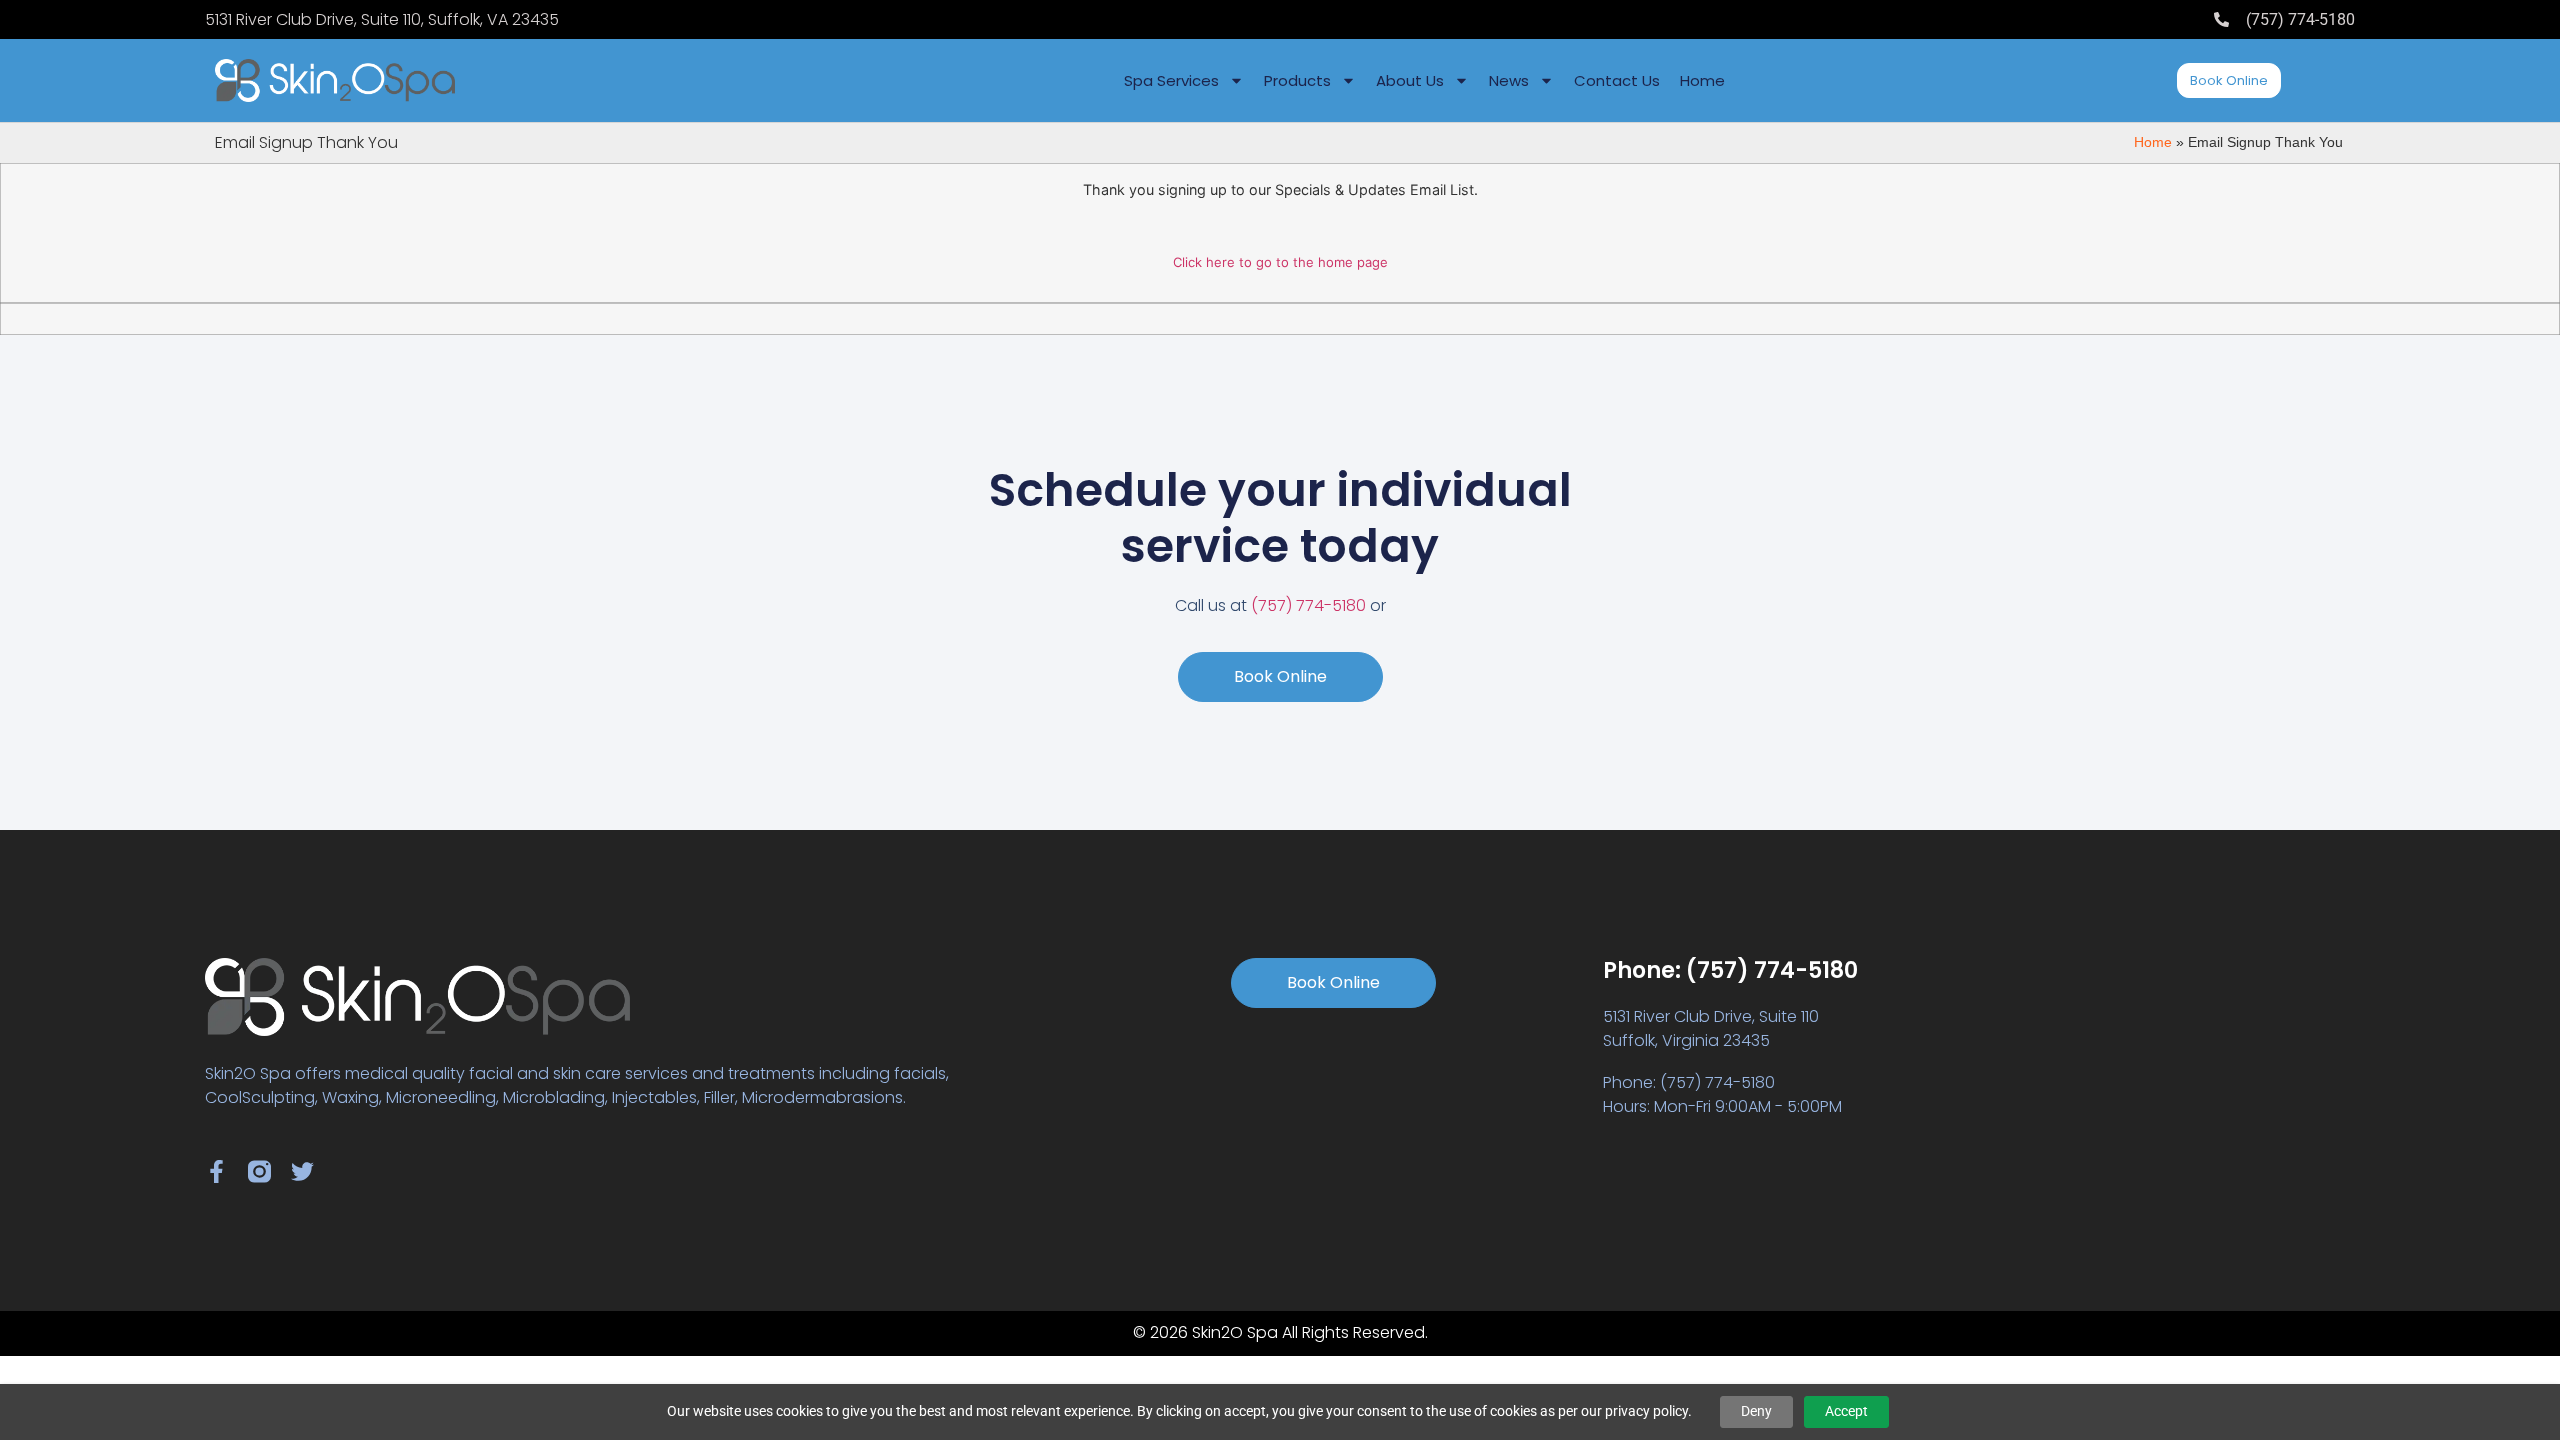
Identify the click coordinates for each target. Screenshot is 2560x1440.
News (1509, 80)
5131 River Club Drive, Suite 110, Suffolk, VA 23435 (382, 19)
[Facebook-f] (216, 1171)
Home (1702, 80)
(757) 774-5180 (1308, 605)
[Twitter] (302, 1171)
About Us (1410, 80)
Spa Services (1171, 80)
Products (1297, 80)
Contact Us (1617, 80)
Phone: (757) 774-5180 (1730, 970)
